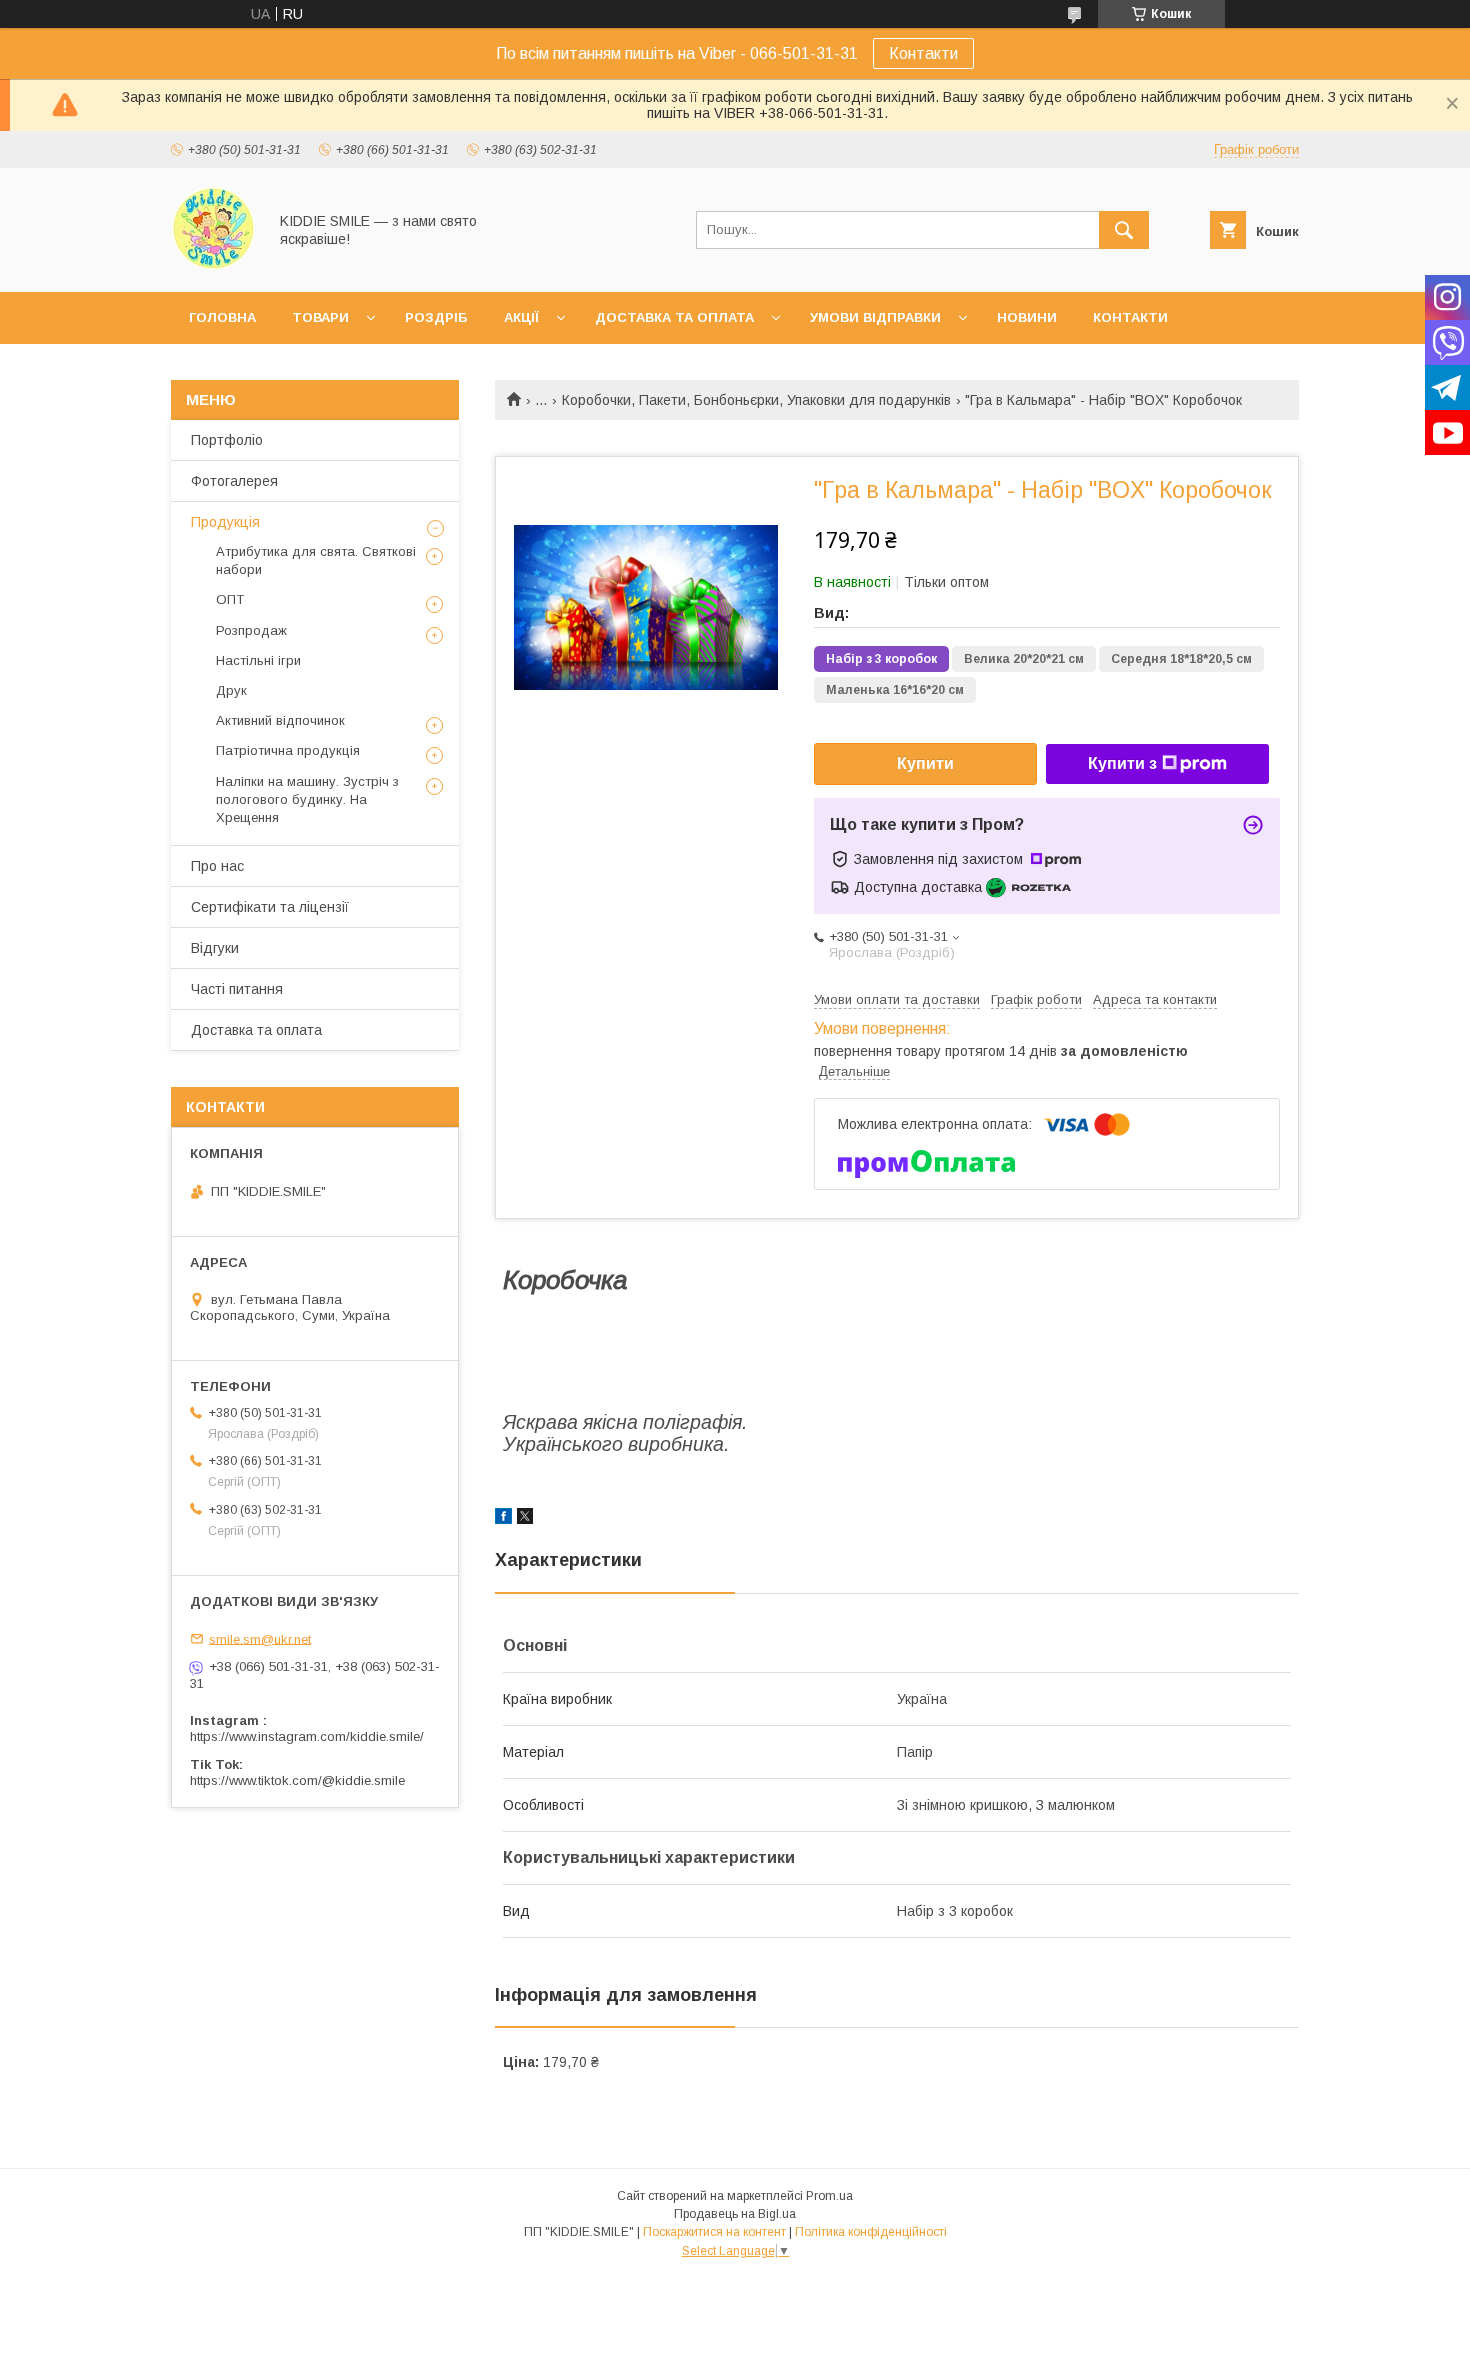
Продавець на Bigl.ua (735, 2214)
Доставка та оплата (674, 317)
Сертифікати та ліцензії (270, 907)
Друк (231, 690)
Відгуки (215, 948)
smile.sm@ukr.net (260, 1638)
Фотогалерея (234, 481)
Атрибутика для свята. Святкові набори (316, 560)
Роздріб (436, 317)
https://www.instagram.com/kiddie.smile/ (307, 1736)
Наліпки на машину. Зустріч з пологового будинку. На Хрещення (307, 799)
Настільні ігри (258, 660)
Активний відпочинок (280, 720)
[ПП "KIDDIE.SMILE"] (213, 266)
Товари (320, 317)
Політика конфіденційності (871, 2232)
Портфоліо (227, 440)
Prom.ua (829, 2196)
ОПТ (230, 599)
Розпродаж (251, 630)
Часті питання (237, 989)
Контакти (923, 53)
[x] (525, 1519)
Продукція (225, 522)
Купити (925, 763)
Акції (521, 317)
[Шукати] (1124, 230)
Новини (1027, 317)
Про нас (217, 866)
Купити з (1122, 763)
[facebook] (503, 1519)
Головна (222, 317)
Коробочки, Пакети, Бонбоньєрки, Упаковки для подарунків (756, 400)
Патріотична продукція (288, 750)
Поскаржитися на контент (714, 2232)
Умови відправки (875, 317)
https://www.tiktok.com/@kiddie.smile (297, 1780)
